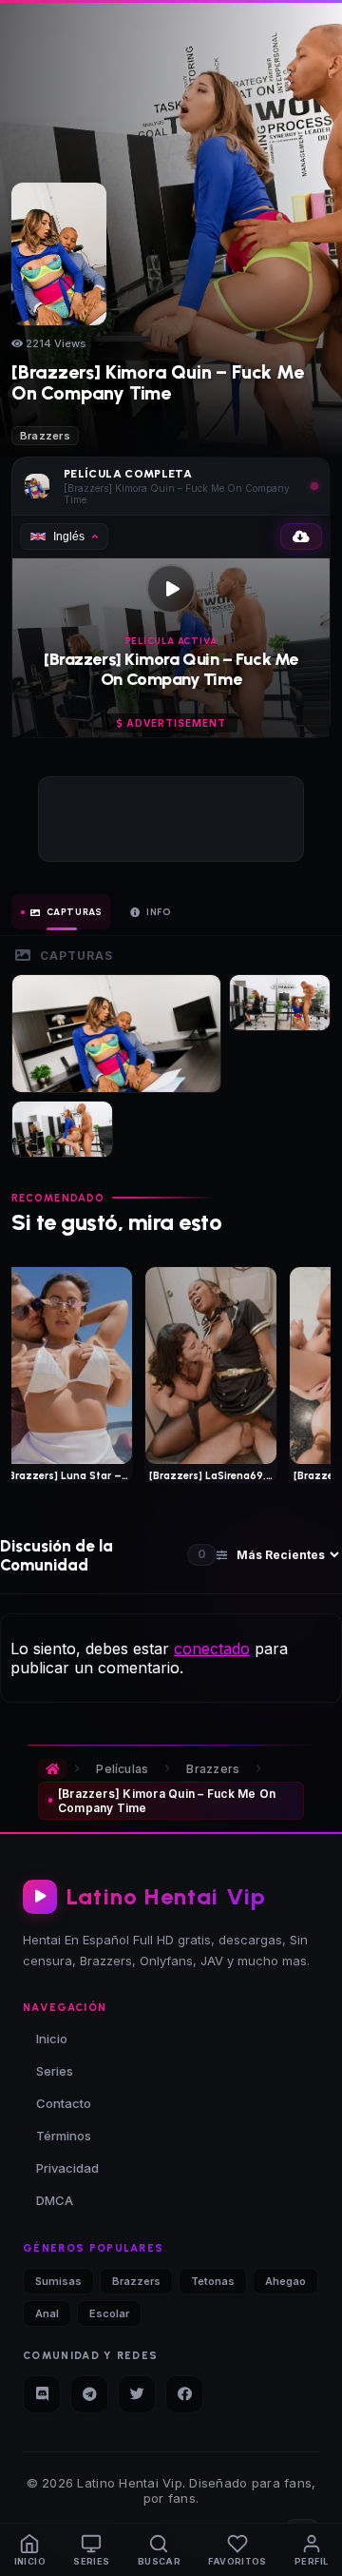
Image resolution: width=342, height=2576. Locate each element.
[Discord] (42, 2394)
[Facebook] (184, 2394)
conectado (212, 1649)
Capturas (75, 912)
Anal (47, 2313)
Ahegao (285, 2281)
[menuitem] (30, 2550)
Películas (122, 1769)
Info (159, 912)
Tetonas (213, 2281)
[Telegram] (89, 2394)
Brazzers (45, 436)
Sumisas (58, 2281)
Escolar (109, 2313)
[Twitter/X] (137, 2394)
